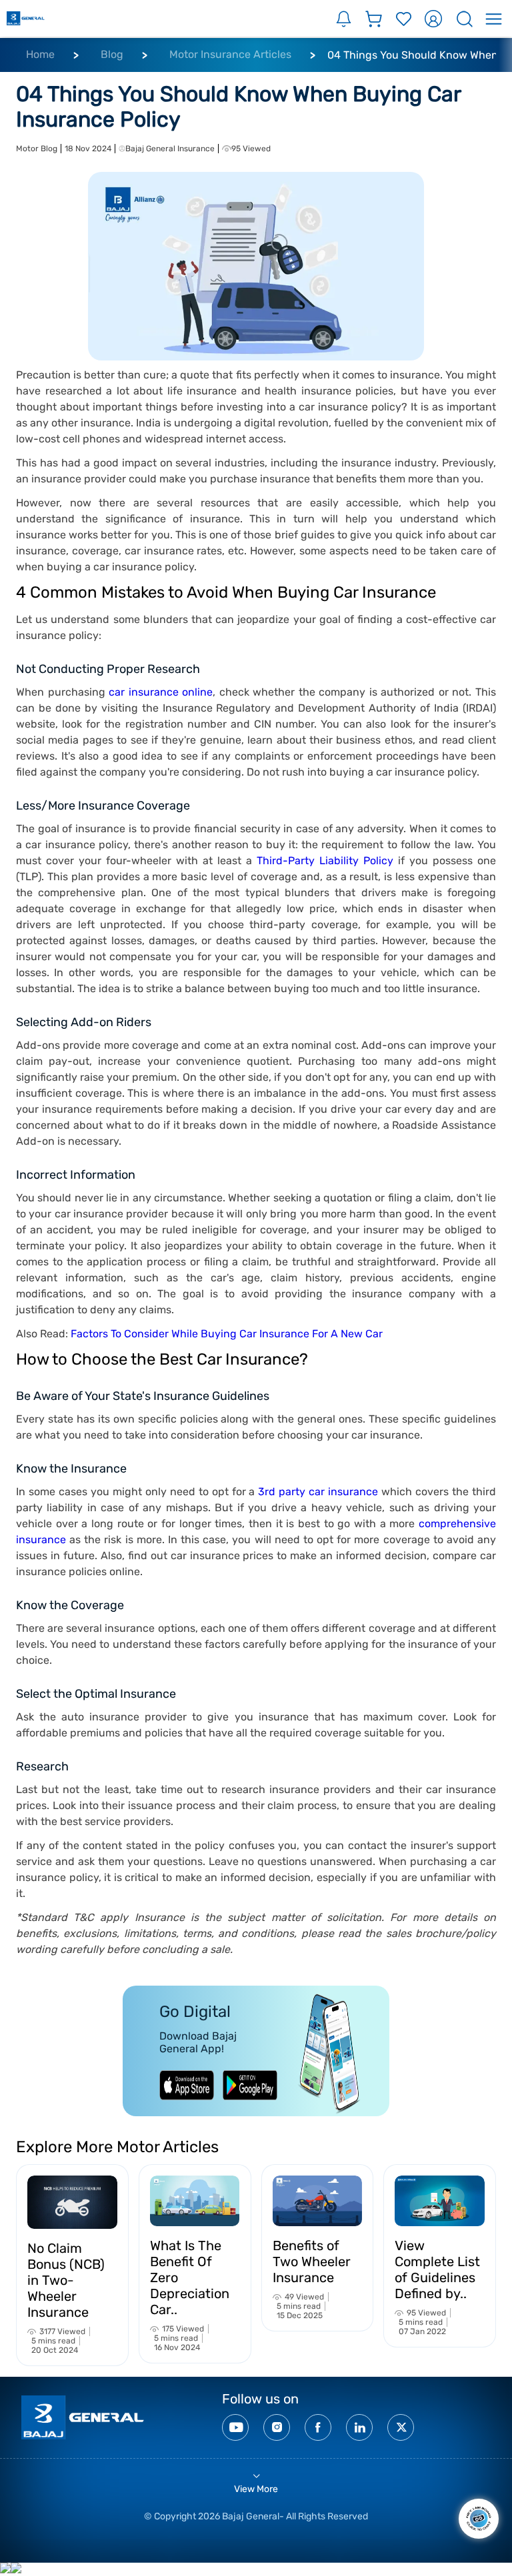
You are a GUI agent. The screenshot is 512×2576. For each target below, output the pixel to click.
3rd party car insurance (318, 1492)
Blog (112, 54)
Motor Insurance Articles (230, 54)
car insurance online (161, 692)
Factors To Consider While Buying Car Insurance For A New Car (227, 1334)
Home (40, 54)
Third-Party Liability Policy (325, 861)
